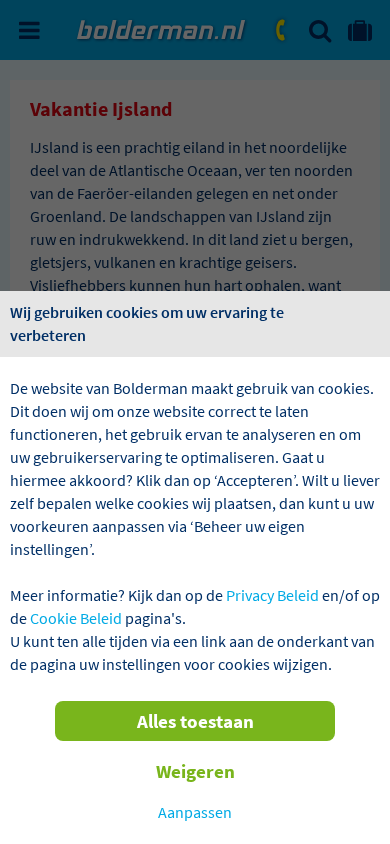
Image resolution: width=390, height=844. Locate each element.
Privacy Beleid (272, 595)
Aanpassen (195, 812)
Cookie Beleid (76, 618)
